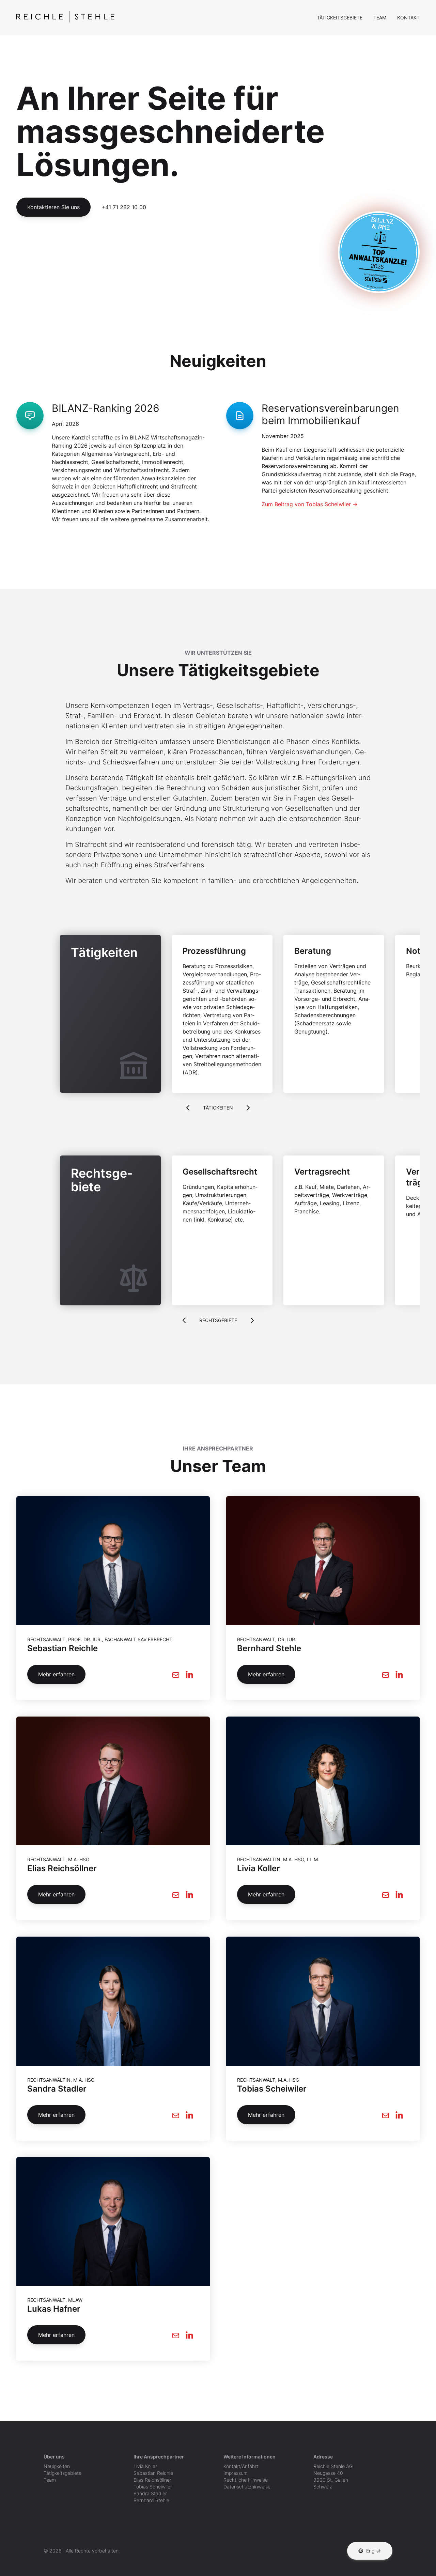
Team (380, 18)
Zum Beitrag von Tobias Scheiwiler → (310, 504)
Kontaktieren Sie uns (53, 207)
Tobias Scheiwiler (153, 2487)
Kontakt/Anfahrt (241, 2466)
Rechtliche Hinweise (246, 2480)
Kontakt (408, 18)
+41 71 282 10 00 (124, 207)
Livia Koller (145, 2466)
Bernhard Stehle (151, 2500)
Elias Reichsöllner (152, 2480)
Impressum (236, 2473)
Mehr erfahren (56, 1674)
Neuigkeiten (57, 2466)
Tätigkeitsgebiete (340, 18)
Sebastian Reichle (153, 2473)
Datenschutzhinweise (247, 2487)
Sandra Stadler (150, 2493)
